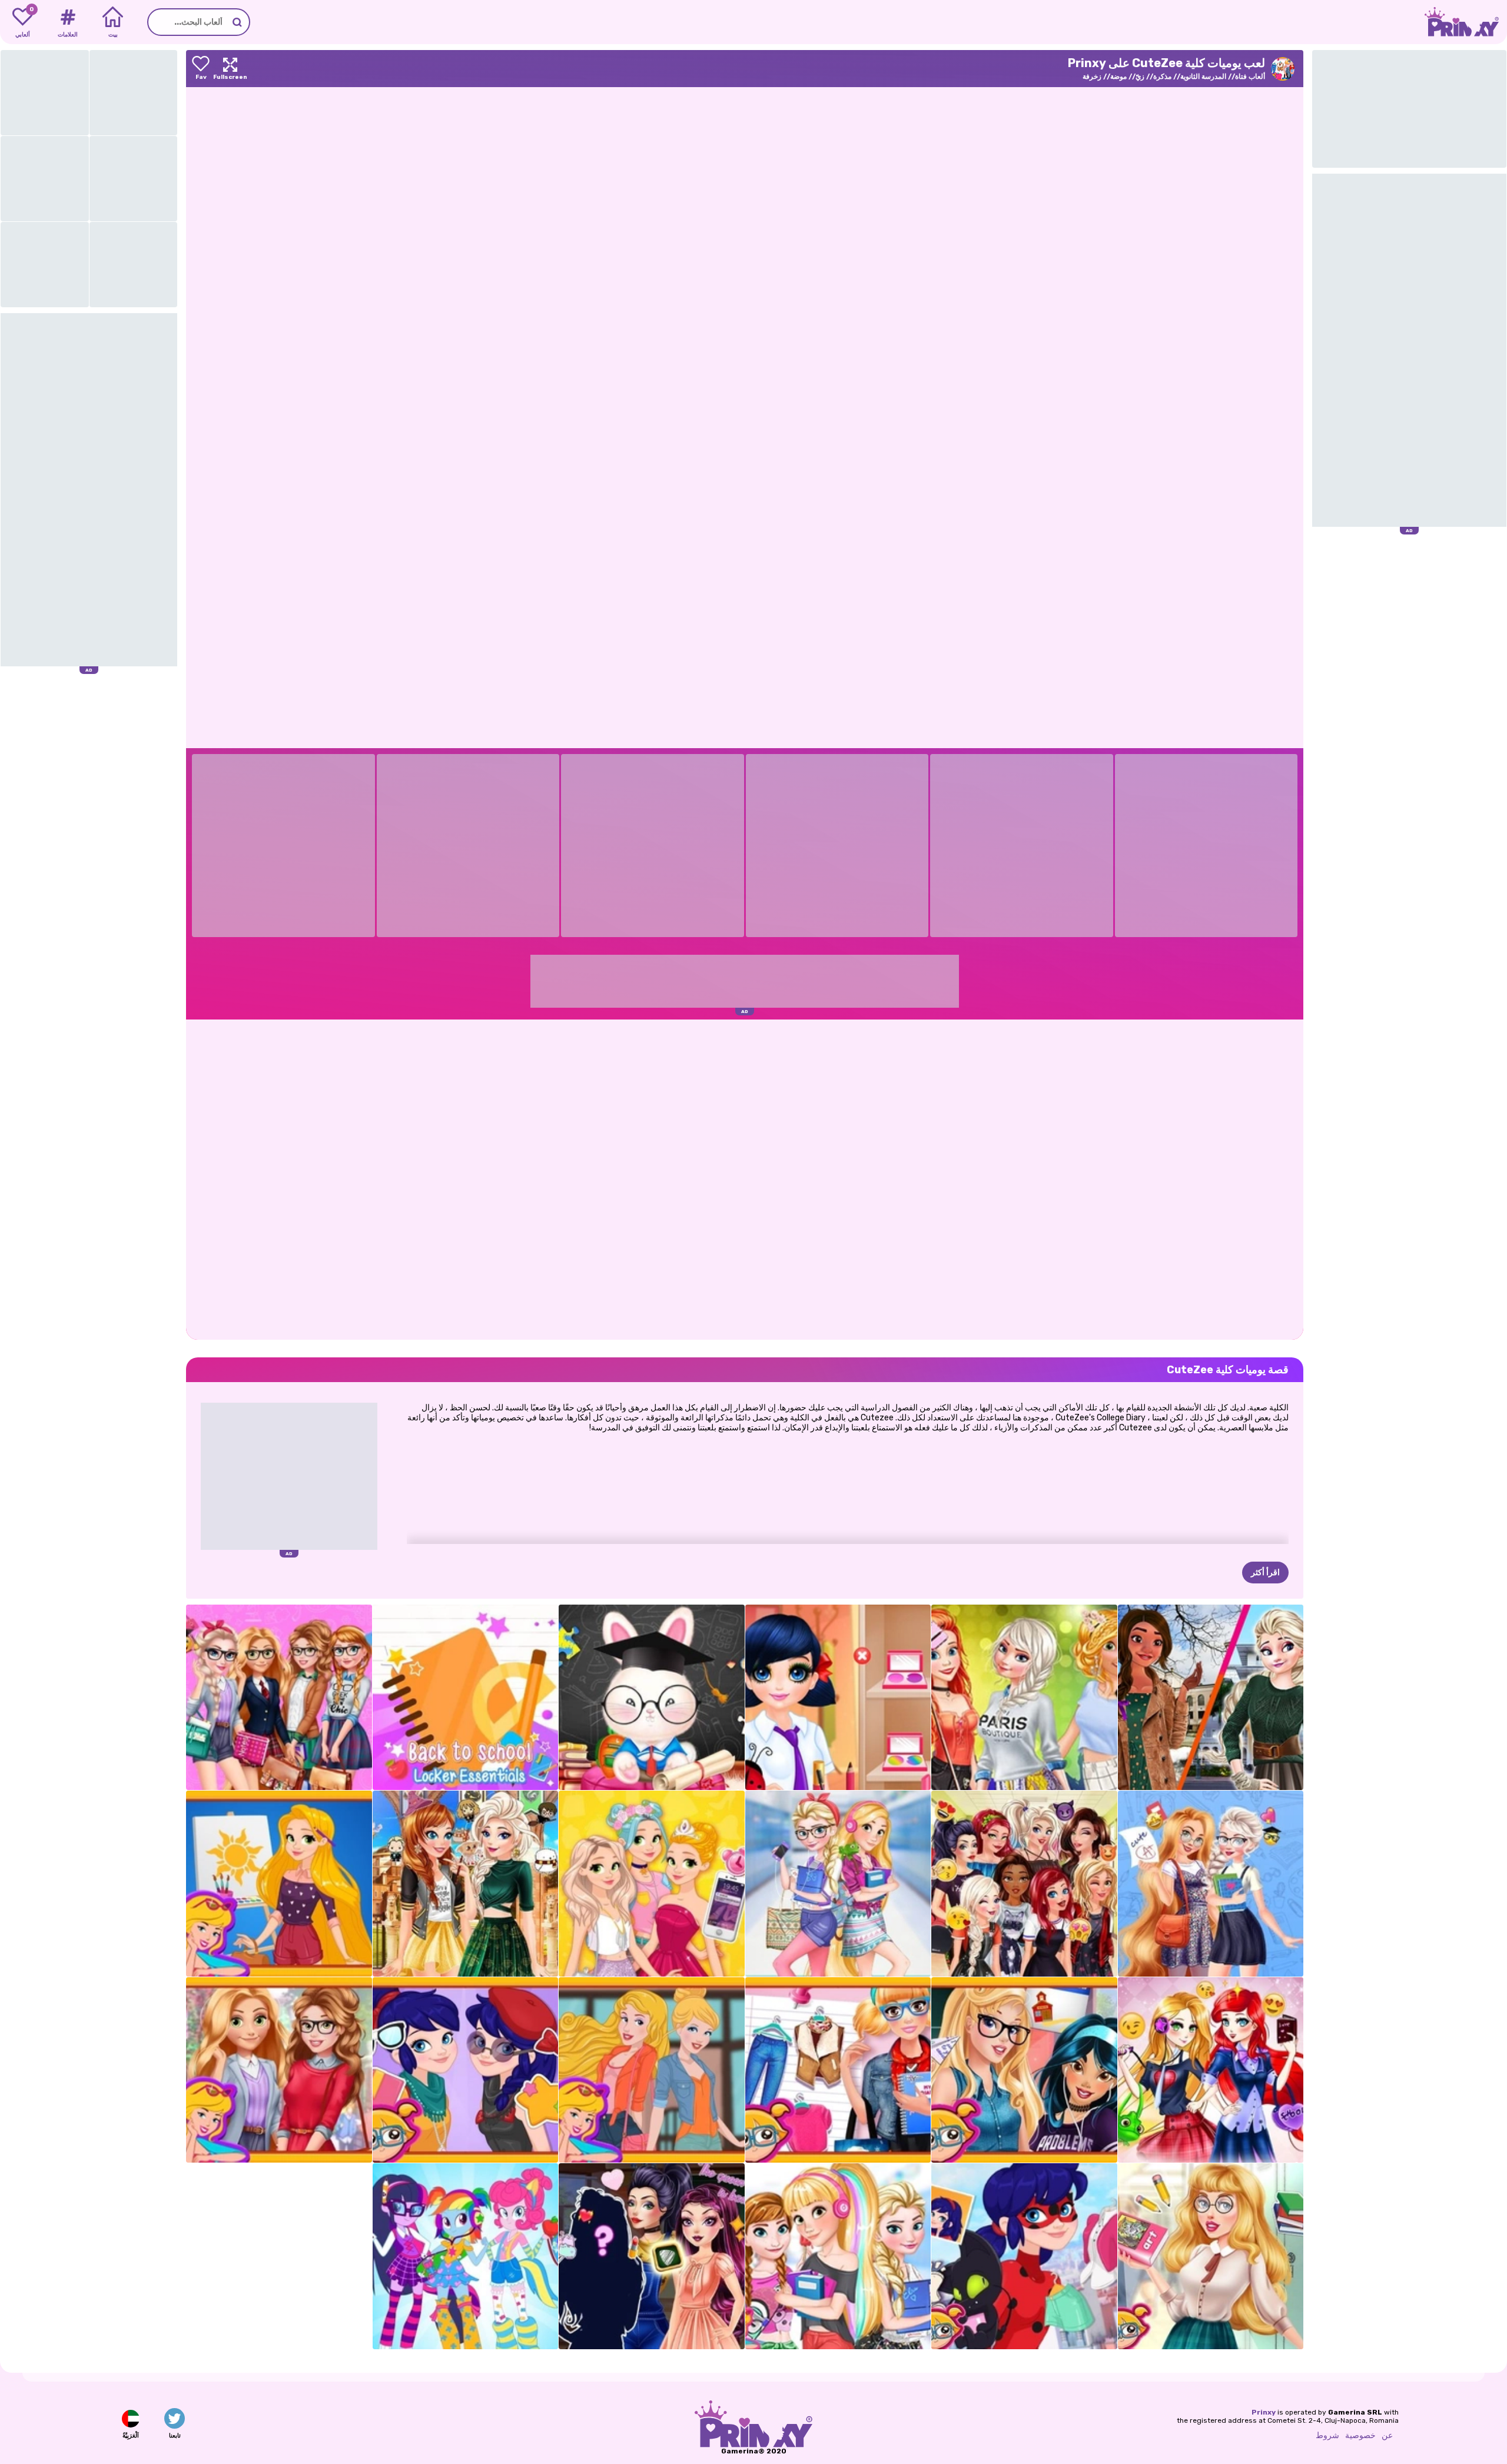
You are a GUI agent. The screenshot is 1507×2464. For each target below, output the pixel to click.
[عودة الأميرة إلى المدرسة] (1211, 2256)
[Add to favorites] (201, 69)
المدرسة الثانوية (1203, 77)
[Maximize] (230, 69)
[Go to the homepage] (1466, 22)
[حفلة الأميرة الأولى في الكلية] (1024, 1698)
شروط (1327, 2435)
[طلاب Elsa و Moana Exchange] (1211, 1698)
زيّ (1140, 77)
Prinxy (1264, 2412)
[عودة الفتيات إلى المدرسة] (466, 2256)
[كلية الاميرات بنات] (652, 2070)
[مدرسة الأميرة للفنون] (279, 1884)
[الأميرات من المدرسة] (1024, 2070)
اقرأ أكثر (1265, 1573)
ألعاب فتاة (1250, 77)
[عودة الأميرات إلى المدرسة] (838, 2256)
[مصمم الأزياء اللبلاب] (279, 2070)
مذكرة (1162, 77)
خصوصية (1360, 2435)
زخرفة (1092, 77)
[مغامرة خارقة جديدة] (1024, 2256)
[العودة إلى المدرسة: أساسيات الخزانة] (466, 1698)
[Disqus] (745, 1178)
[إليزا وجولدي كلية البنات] (838, 1884)
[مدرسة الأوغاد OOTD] (652, 2256)
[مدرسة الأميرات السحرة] (466, 1884)
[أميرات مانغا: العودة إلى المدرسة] (1211, 2070)
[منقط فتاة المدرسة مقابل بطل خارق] (466, 2070)
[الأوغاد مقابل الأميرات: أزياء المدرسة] (1024, 1884)
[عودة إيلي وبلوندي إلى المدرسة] (1211, 1884)
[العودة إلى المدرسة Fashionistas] (279, 1698)
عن (1387, 2435)
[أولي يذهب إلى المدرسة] (652, 1698)
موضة (1118, 77)
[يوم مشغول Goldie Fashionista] (652, 1884)
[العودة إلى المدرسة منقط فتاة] (838, 1698)
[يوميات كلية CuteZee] (838, 2070)
